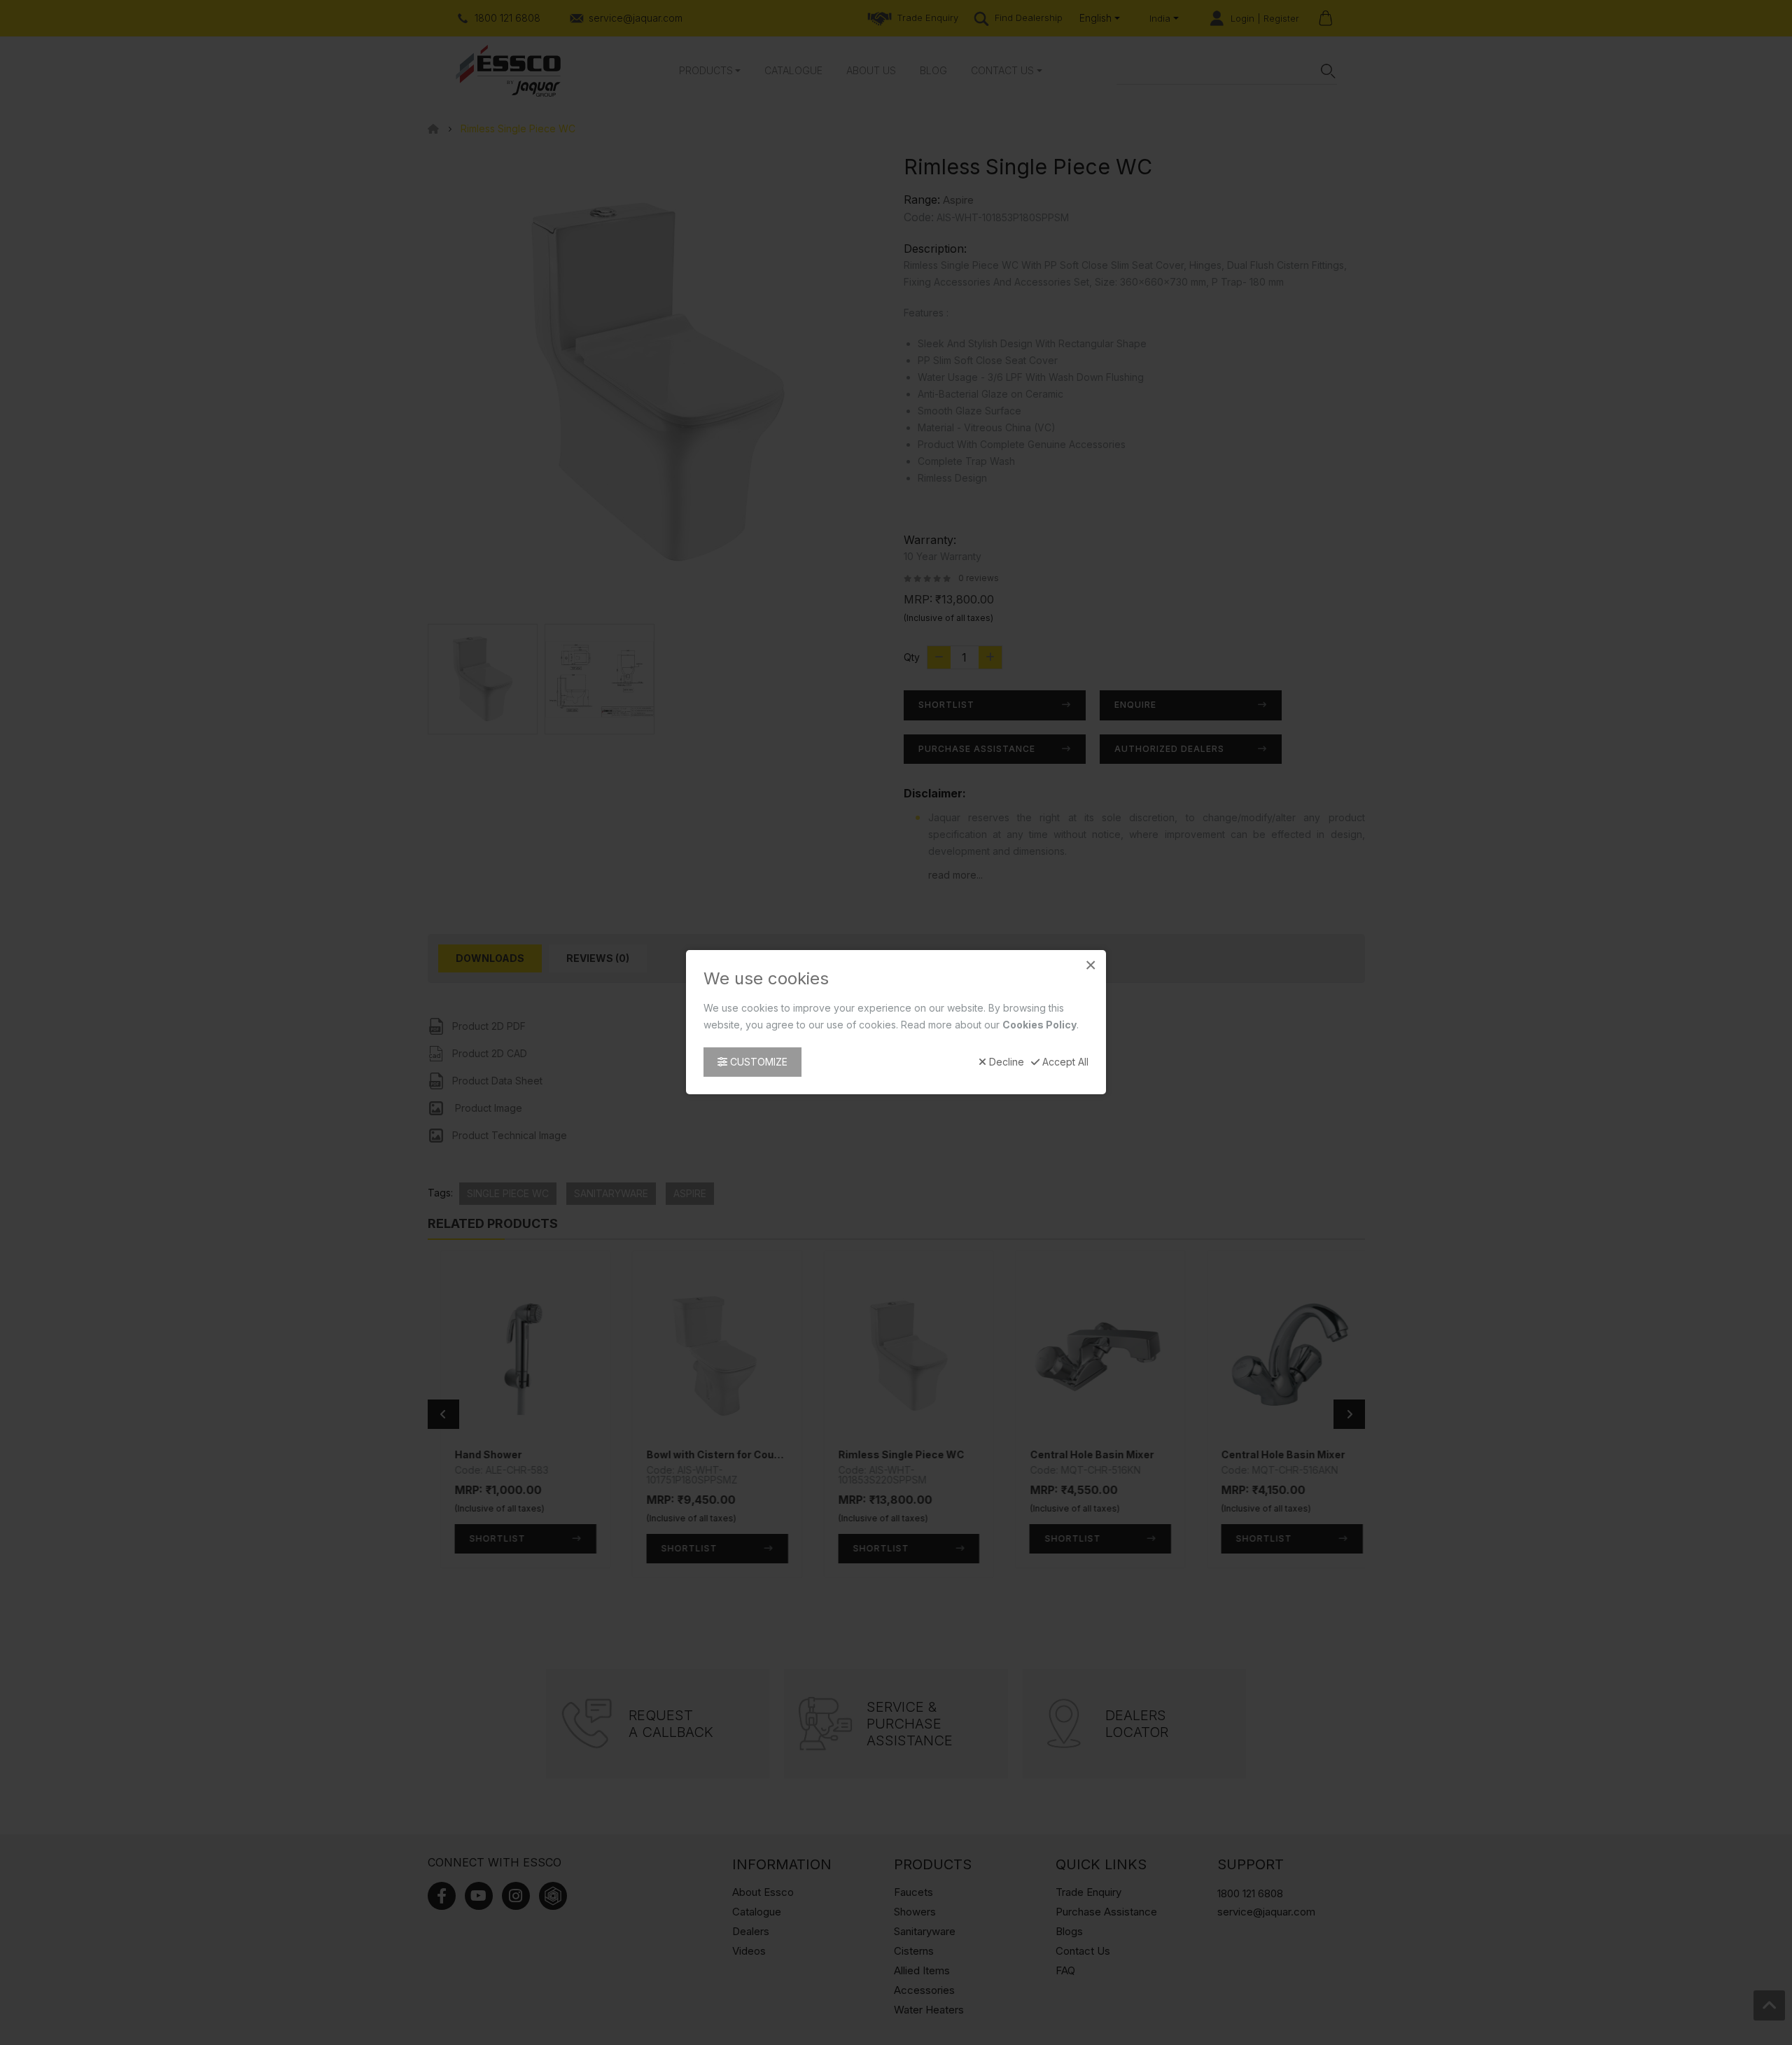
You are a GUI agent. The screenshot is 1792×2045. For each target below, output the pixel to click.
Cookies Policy (1039, 1025)
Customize (757, 1062)
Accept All (1064, 1063)
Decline (1005, 1063)
